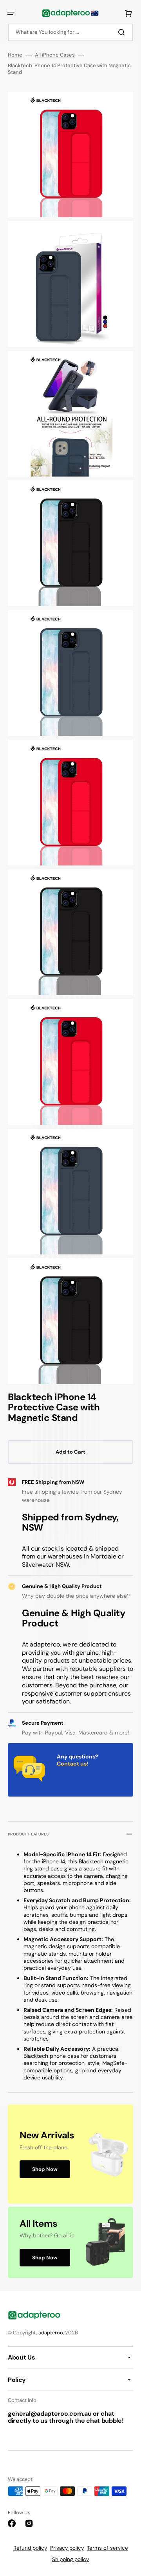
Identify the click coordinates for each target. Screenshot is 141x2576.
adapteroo (51, 2333)
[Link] (70, 2154)
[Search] (123, 32)
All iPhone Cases (55, 55)
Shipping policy (70, 2559)
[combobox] (70, 32)
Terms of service (108, 2548)
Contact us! (72, 1764)
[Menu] (11, 13)
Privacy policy (67, 2548)
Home (15, 55)
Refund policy (30, 2548)
